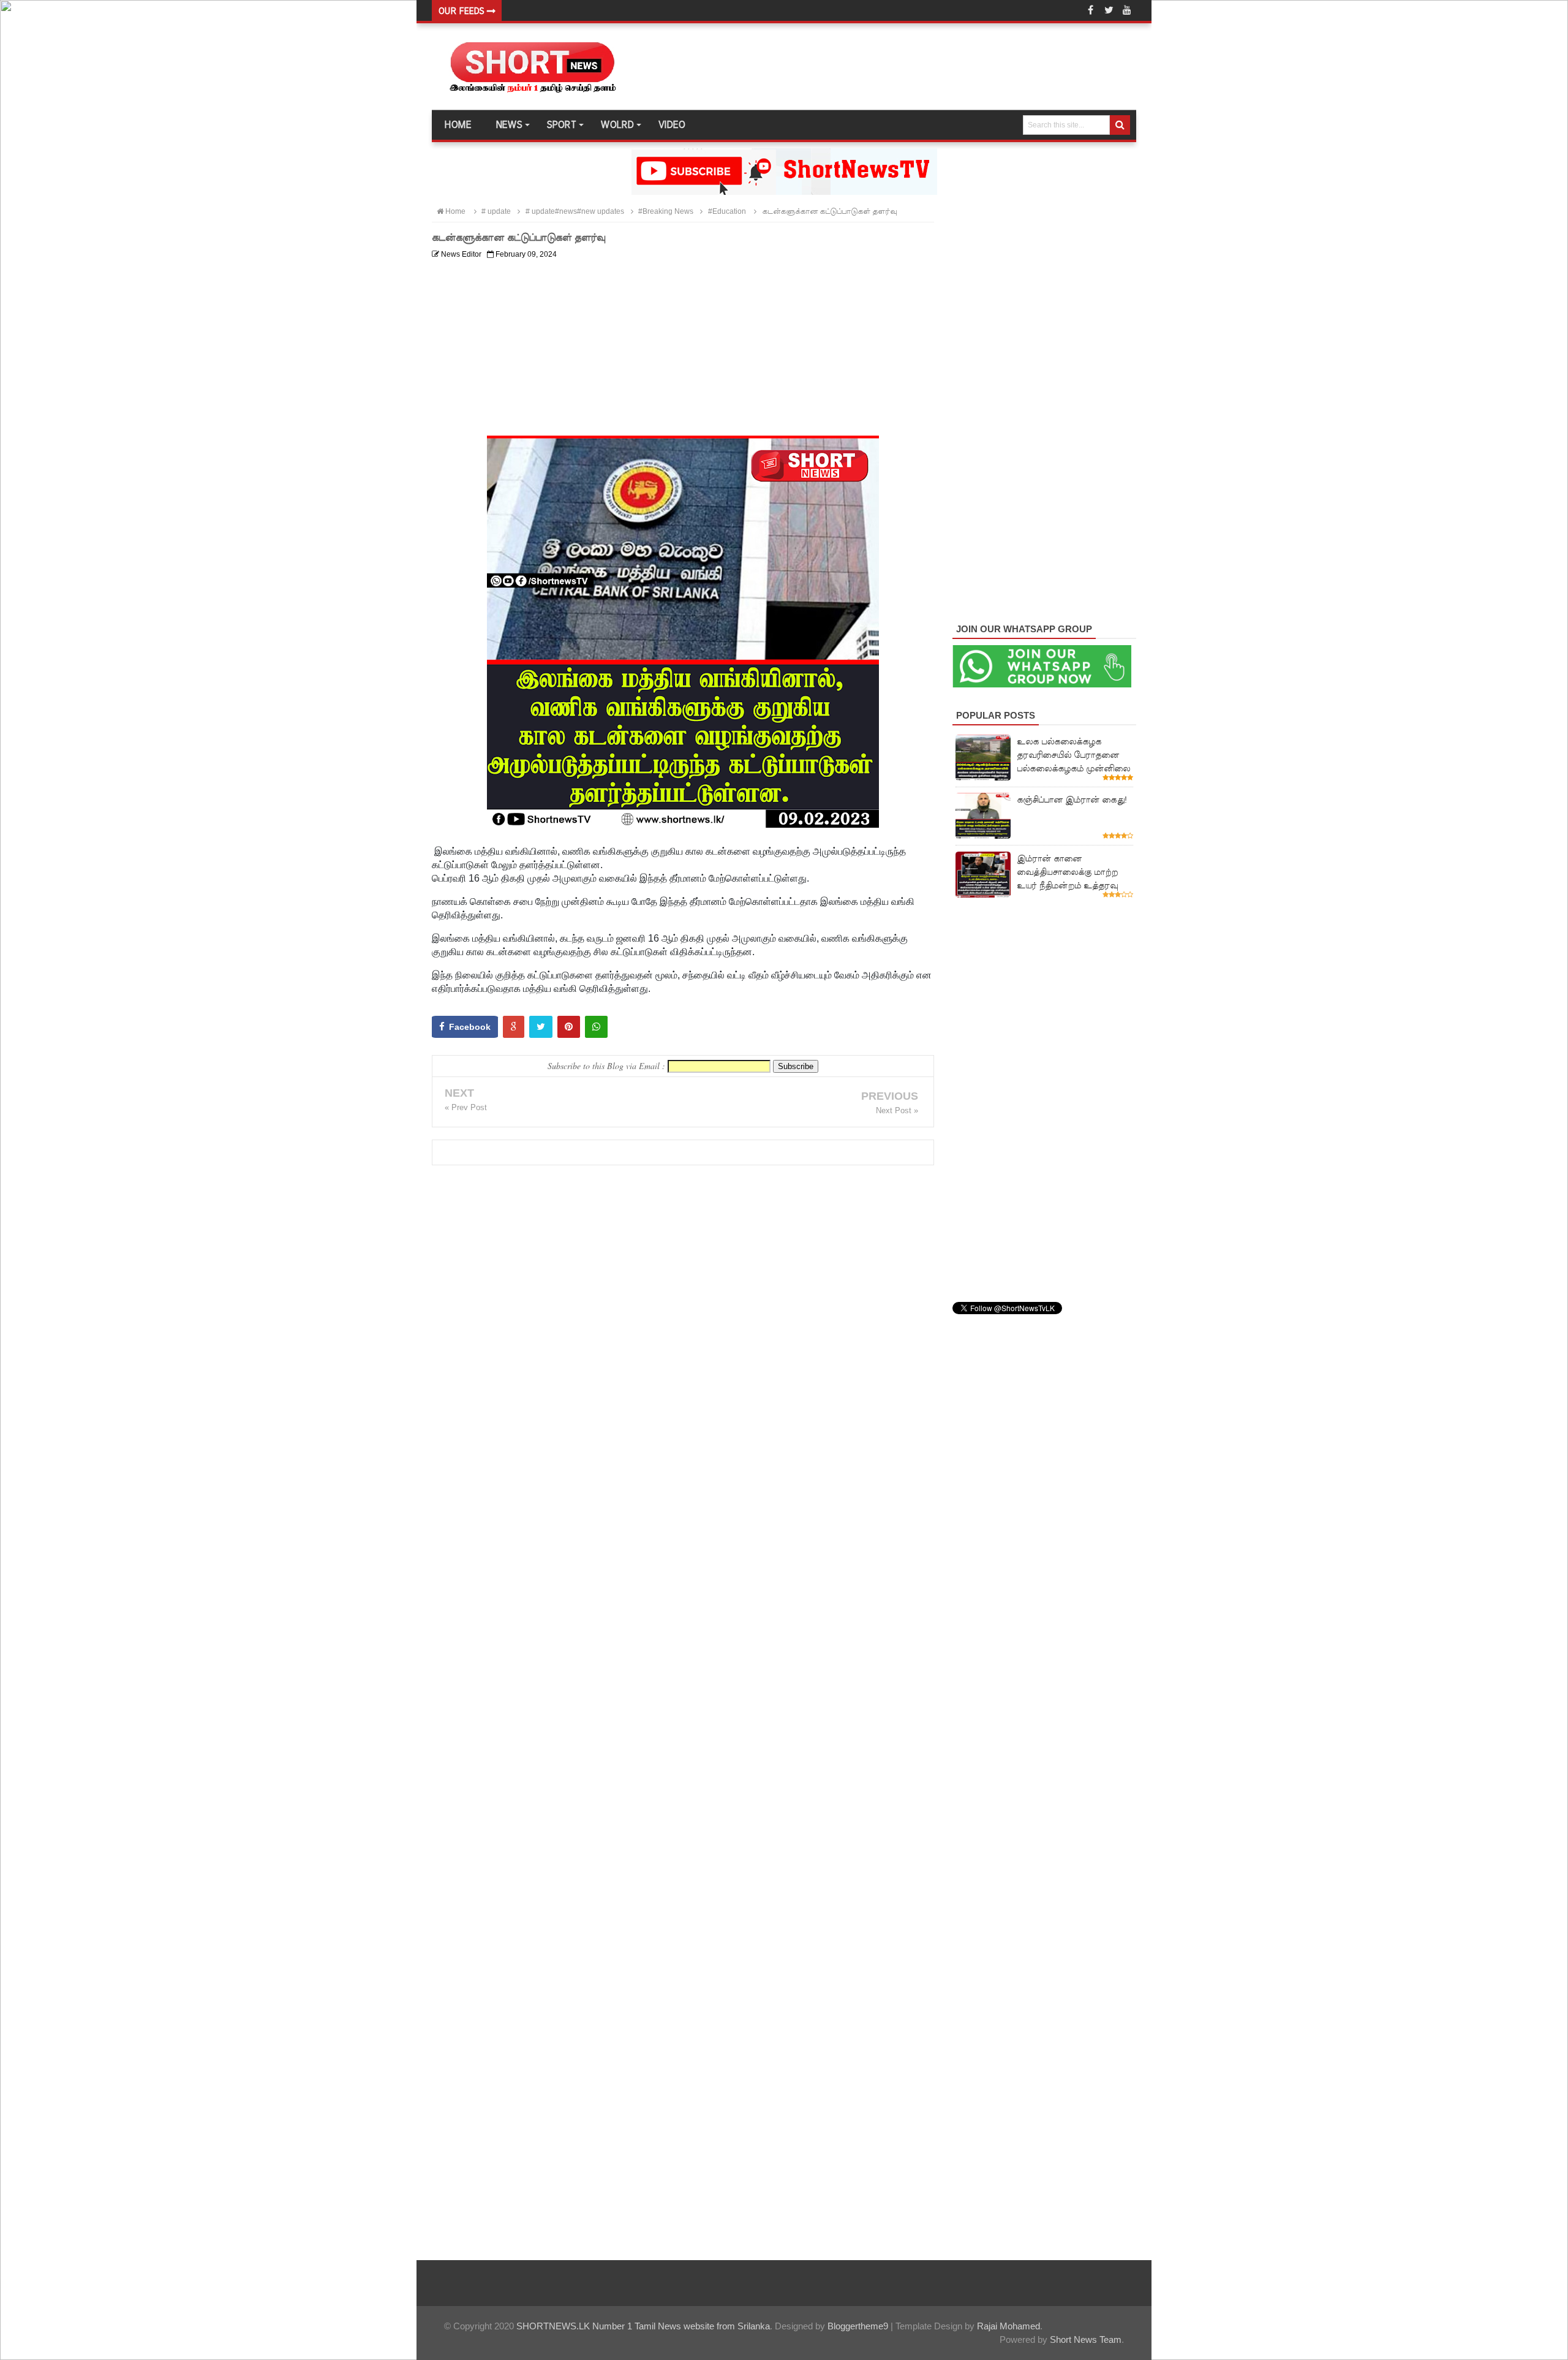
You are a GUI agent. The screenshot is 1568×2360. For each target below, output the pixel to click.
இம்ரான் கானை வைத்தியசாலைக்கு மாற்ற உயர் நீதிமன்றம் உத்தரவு (1067, 872)
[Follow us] (1109, 10)
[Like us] (1090, 10)
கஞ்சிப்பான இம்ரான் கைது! (1072, 800)
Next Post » (897, 1110)
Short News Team (1086, 2339)
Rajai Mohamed (1008, 2326)
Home (458, 125)
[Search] (1120, 125)
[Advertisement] (683, 350)
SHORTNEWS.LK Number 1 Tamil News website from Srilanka (643, 2326)
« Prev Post (466, 1107)
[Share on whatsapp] (596, 1027)
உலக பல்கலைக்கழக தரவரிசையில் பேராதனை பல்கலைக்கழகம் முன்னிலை (1073, 755)
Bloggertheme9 (858, 2326)
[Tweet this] (541, 1027)
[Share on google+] (514, 1027)
